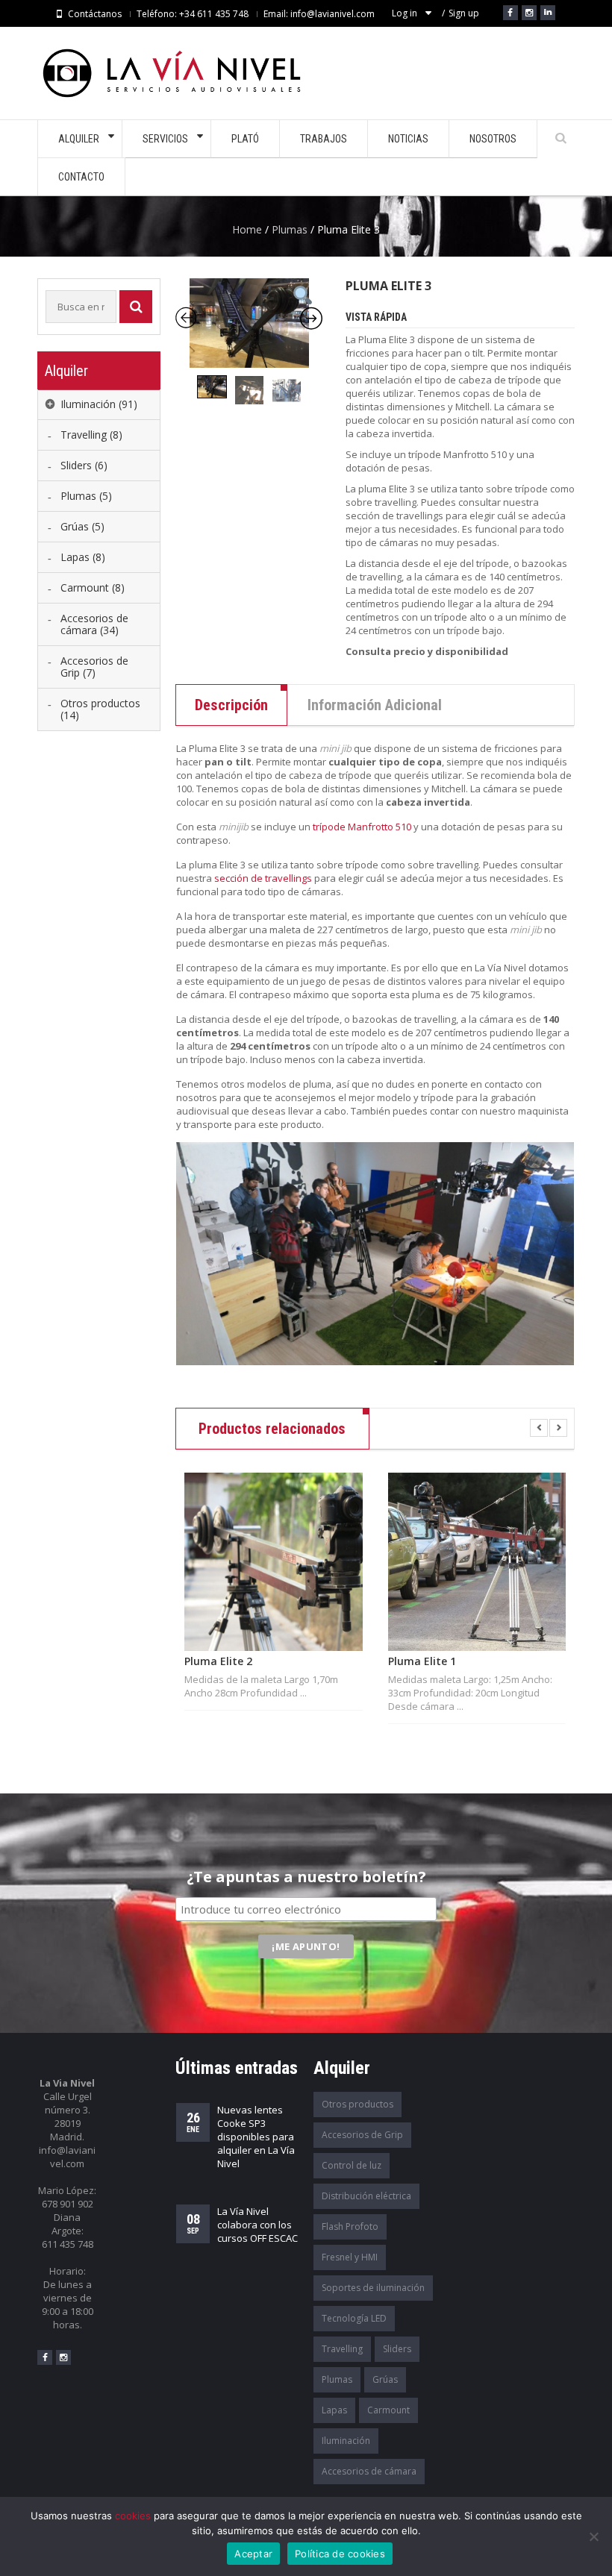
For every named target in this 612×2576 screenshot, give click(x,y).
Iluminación (346, 2441)
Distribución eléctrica (366, 2196)
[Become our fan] (510, 13)
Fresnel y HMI (350, 2257)
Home (247, 229)
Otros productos (357, 2104)
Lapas (334, 2410)
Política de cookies (340, 2554)
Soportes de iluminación (373, 2288)
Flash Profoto (350, 2226)
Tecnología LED (354, 2318)
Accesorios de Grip (362, 2135)
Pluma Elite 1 (422, 1661)
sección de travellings (263, 878)
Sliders (397, 2349)
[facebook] (45, 2357)
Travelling (342, 2349)
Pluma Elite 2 (218, 1661)
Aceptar (253, 2554)
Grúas (385, 2379)
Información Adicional (375, 705)
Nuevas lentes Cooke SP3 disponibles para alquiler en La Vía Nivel (256, 2137)
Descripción (231, 705)
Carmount (388, 2410)
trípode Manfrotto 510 (362, 827)
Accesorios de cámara (369, 2471)
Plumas (290, 229)
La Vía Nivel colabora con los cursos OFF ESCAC (257, 2225)
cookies (133, 2516)
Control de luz (352, 2165)
